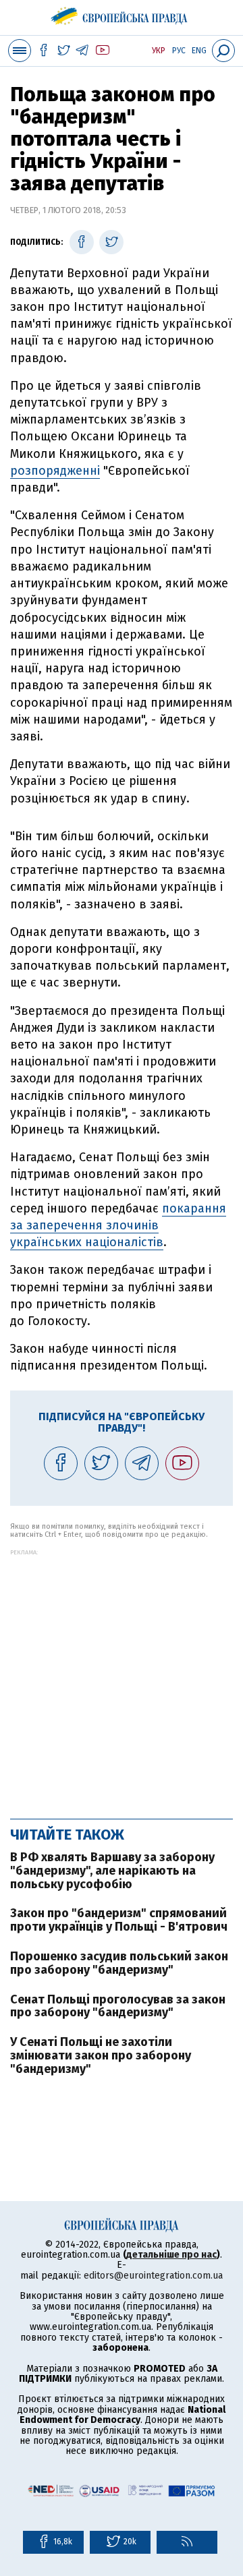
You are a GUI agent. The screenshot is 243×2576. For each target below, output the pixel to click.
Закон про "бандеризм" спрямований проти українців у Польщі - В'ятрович (119, 1920)
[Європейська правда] (122, 13)
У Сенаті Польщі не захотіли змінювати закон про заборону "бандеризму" (101, 2055)
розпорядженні (55, 471)
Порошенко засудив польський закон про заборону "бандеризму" (119, 1963)
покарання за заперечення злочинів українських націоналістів (118, 1225)
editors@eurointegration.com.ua (153, 2276)
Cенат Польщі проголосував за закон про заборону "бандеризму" (118, 2006)
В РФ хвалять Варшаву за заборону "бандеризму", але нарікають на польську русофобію (112, 1871)
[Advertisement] (122, 1677)
